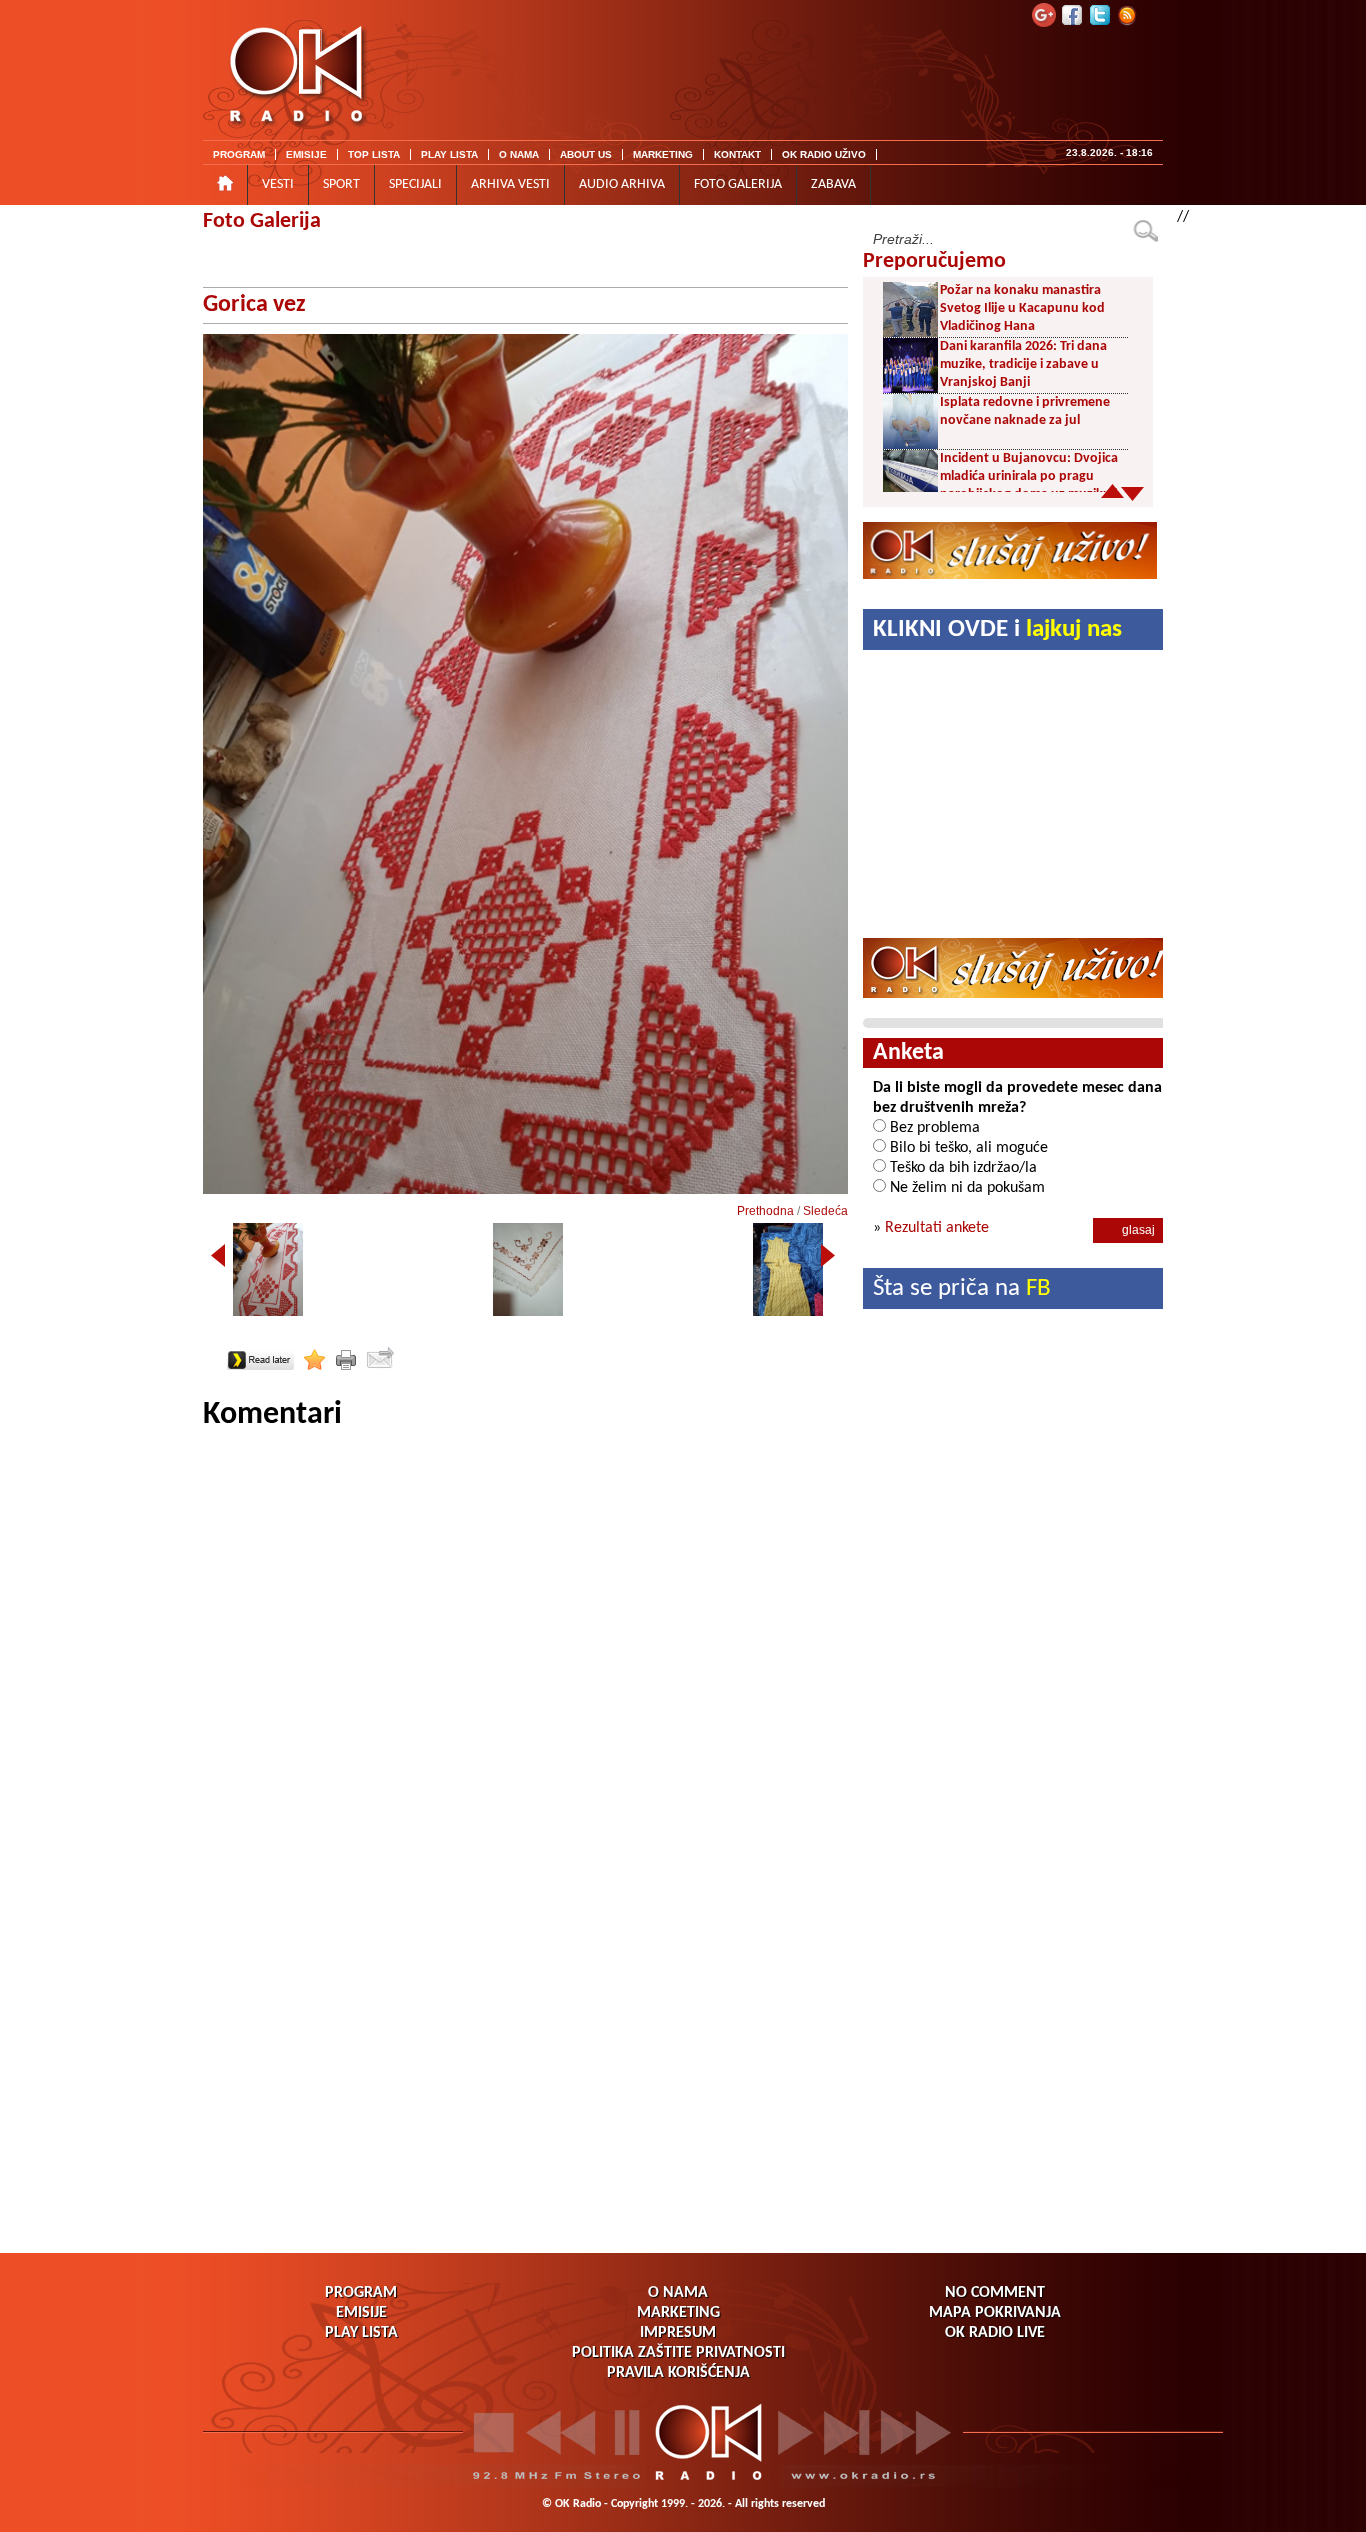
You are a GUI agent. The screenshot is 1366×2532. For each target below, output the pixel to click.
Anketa (908, 1053)
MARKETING (663, 154)
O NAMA (519, 154)
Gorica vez (254, 305)
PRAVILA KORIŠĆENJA (678, 2373)
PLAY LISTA (449, 154)
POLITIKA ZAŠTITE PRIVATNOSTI (678, 2353)
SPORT (341, 184)
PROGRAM (239, 154)
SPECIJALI (415, 184)
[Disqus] (525, 1685)
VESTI (278, 184)
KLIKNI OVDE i (997, 629)
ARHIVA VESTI (510, 184)
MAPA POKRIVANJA (995, 2313)
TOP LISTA (374, 154)
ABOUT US (586, 154)
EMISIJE (306, 154)
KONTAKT (737, 154)
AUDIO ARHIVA (622, 184)
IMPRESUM (678, 2333)
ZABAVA (833, 184)
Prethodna (765, 1211)
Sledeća (825, 1211)
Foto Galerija (262, 221)
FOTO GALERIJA (738, 184)
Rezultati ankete (937, 1228)
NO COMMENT (995, 2293)
